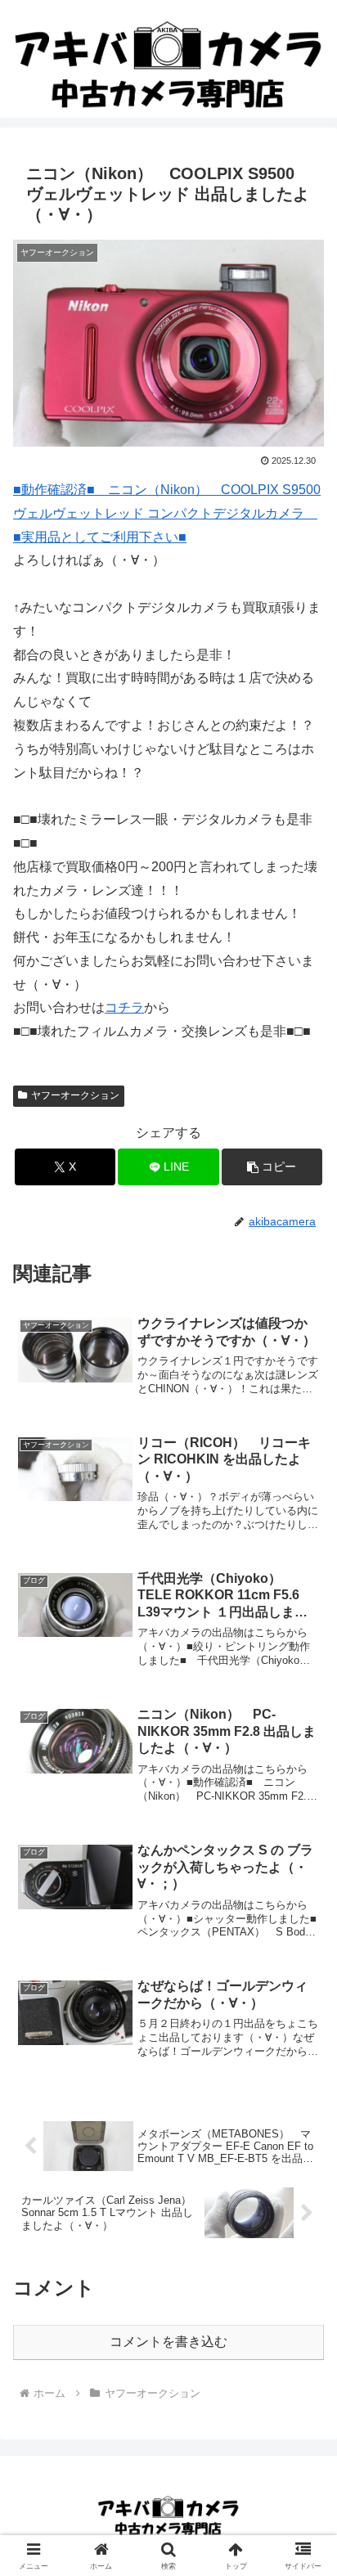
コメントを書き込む (168, 2342)
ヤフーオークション (75, 1095)
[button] (272, 1167)
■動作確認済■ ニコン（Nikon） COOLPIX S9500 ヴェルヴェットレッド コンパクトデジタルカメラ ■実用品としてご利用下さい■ (167, 513)
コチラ (124, 1007)
